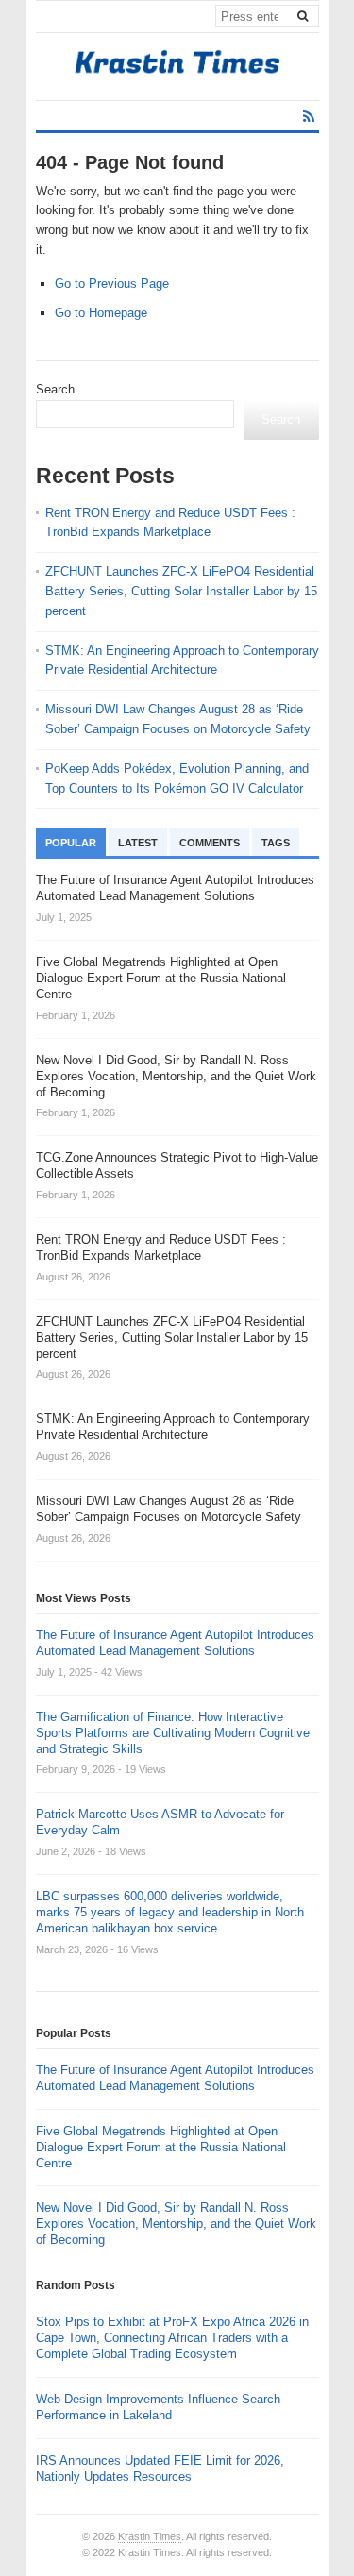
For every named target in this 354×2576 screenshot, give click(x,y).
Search (55, 389)
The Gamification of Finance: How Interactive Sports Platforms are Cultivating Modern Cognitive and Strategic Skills (173, 1733)
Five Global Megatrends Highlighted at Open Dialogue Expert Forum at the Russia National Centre (161, 2147)
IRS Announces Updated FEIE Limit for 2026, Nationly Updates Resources (160, 2468)
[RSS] (309, 117)
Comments (210, 843)
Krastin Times (150, 2536)
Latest (138, 843)
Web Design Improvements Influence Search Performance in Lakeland (158, 2407)
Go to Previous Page (112, 284)
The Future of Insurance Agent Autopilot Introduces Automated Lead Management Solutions (175, 1643)
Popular (71, 843)
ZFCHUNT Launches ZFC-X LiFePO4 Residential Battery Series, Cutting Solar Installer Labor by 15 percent (181, 591)
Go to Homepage (101, 313)
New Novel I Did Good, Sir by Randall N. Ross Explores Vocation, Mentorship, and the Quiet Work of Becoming (176, 2224)
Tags (276, 843)
